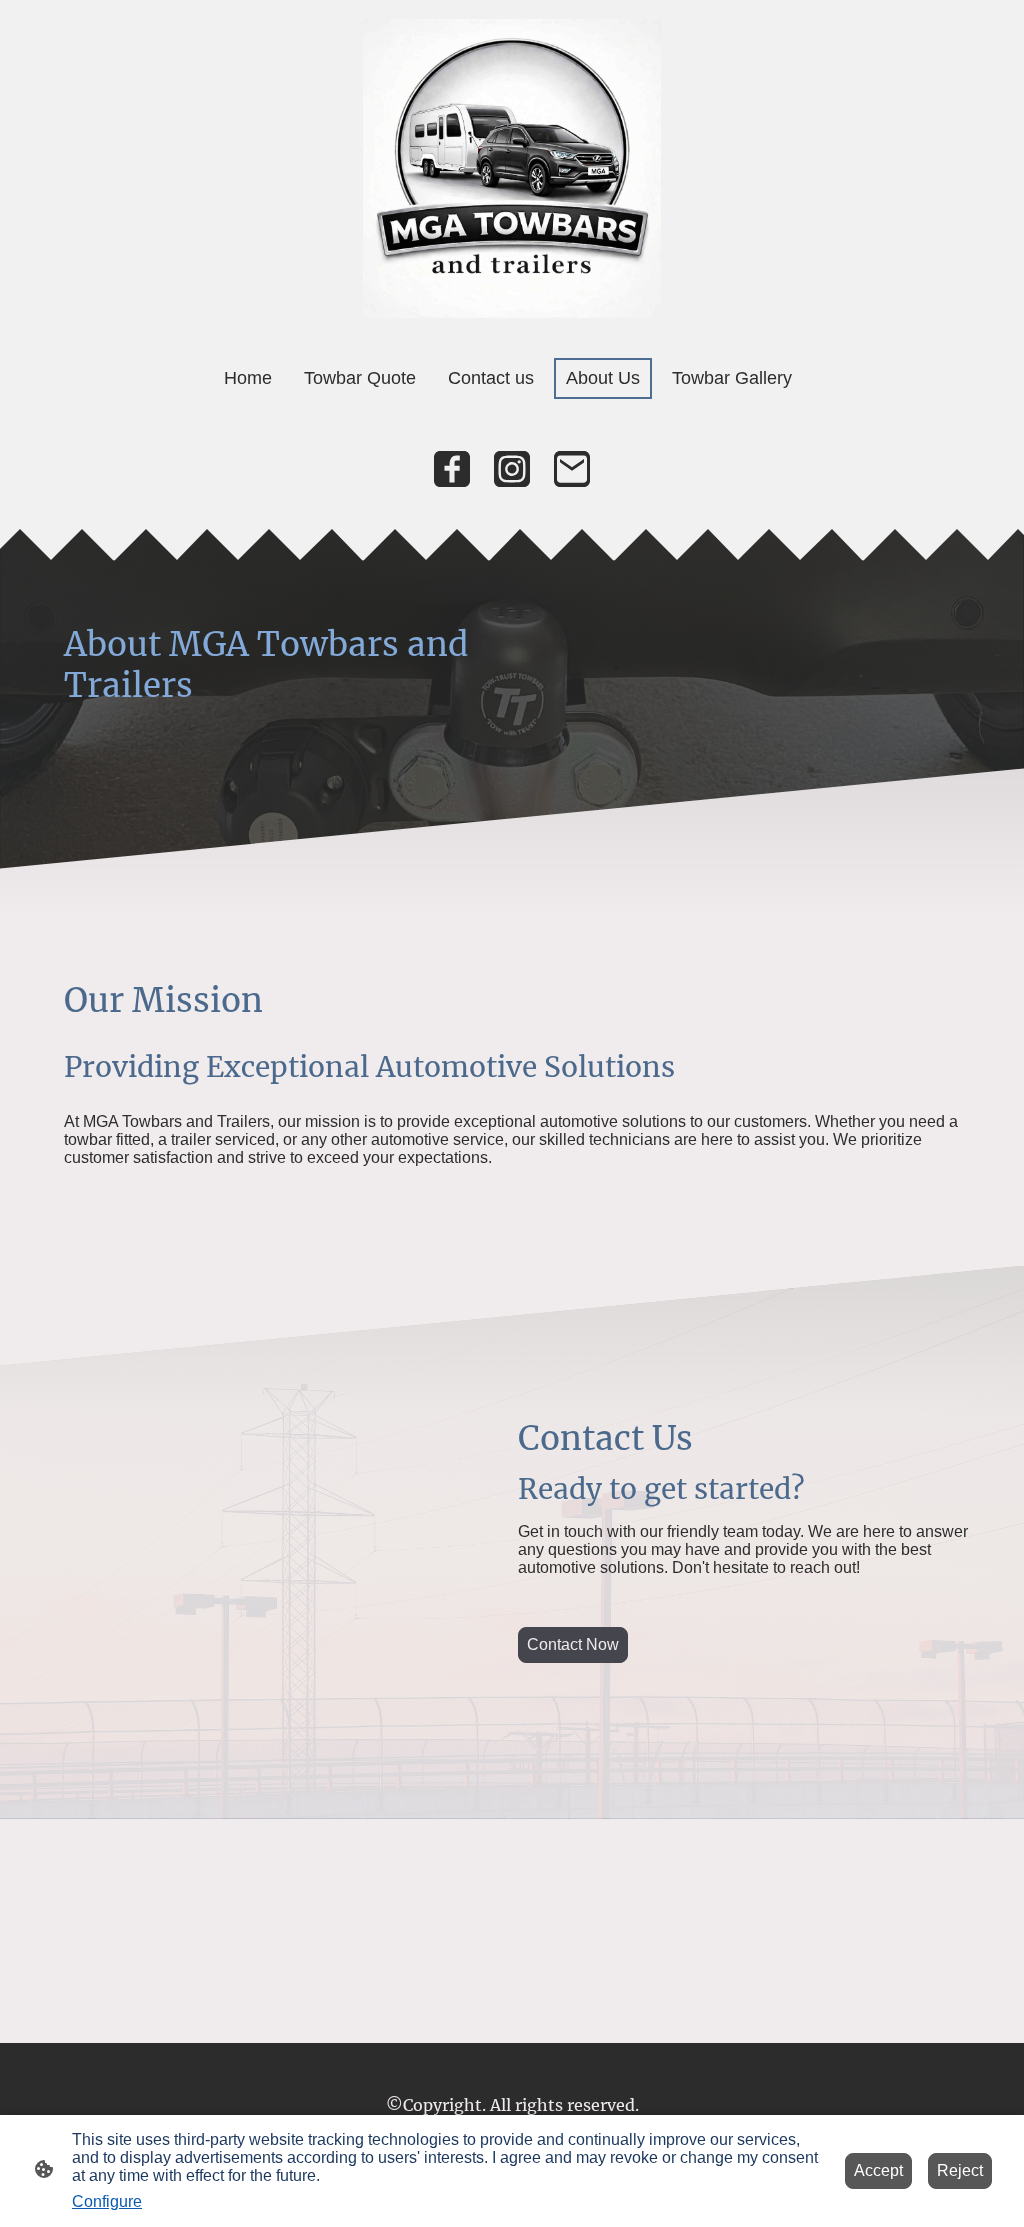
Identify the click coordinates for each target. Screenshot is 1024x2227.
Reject (960, 2170)
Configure (107, 2201)
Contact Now (573, 1644)
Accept (878, 2170)
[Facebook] (452, 469)
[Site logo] (512, 168)
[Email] (572, 469)
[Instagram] (512, 469)
